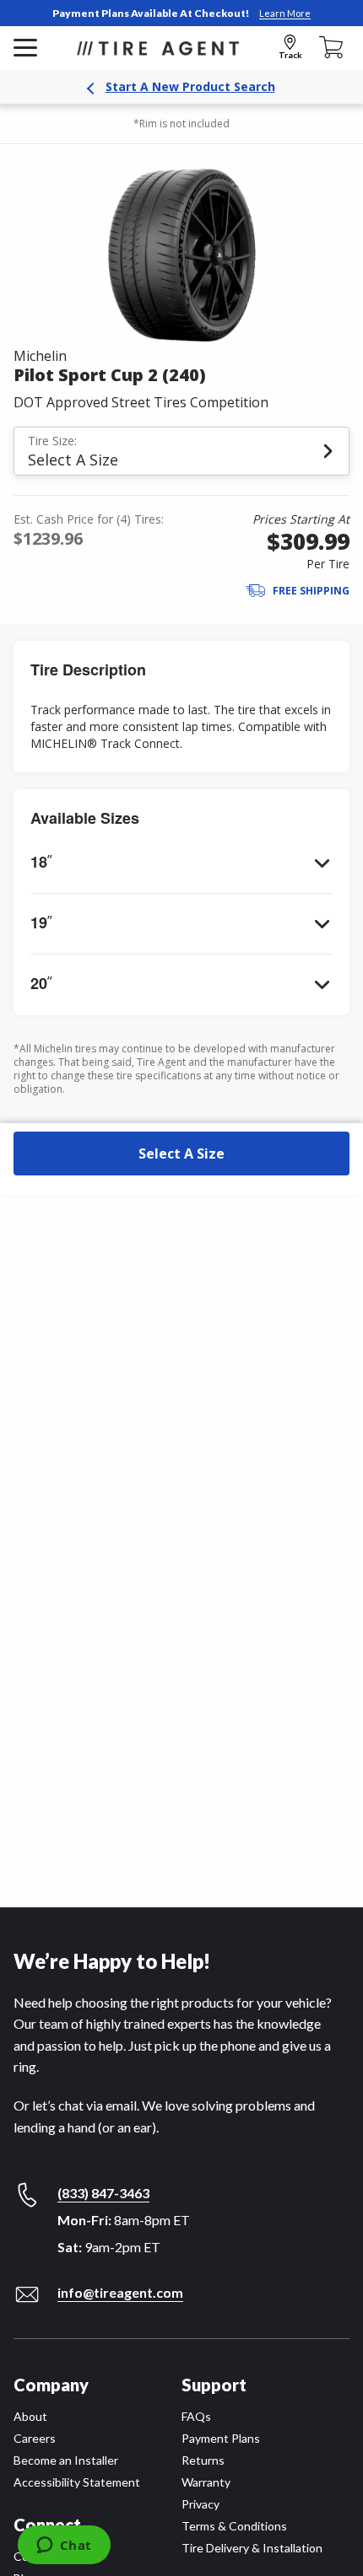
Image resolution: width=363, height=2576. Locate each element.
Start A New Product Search (190, 86)
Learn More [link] (285, 13)
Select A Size (181, 1154)
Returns (203, 2460)
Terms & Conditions (234, 2526)
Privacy (200, 2504)
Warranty (206, 2482)
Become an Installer (66, 2460)
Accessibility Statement (77, 2482)
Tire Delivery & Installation (252, 2548)
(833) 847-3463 (103, 2193)
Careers (35, 2438)
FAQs (196, 2416)
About (30, 2416)
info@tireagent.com (120, 2292)
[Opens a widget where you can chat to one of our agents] (64, 2546)
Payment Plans (221, 2438)
